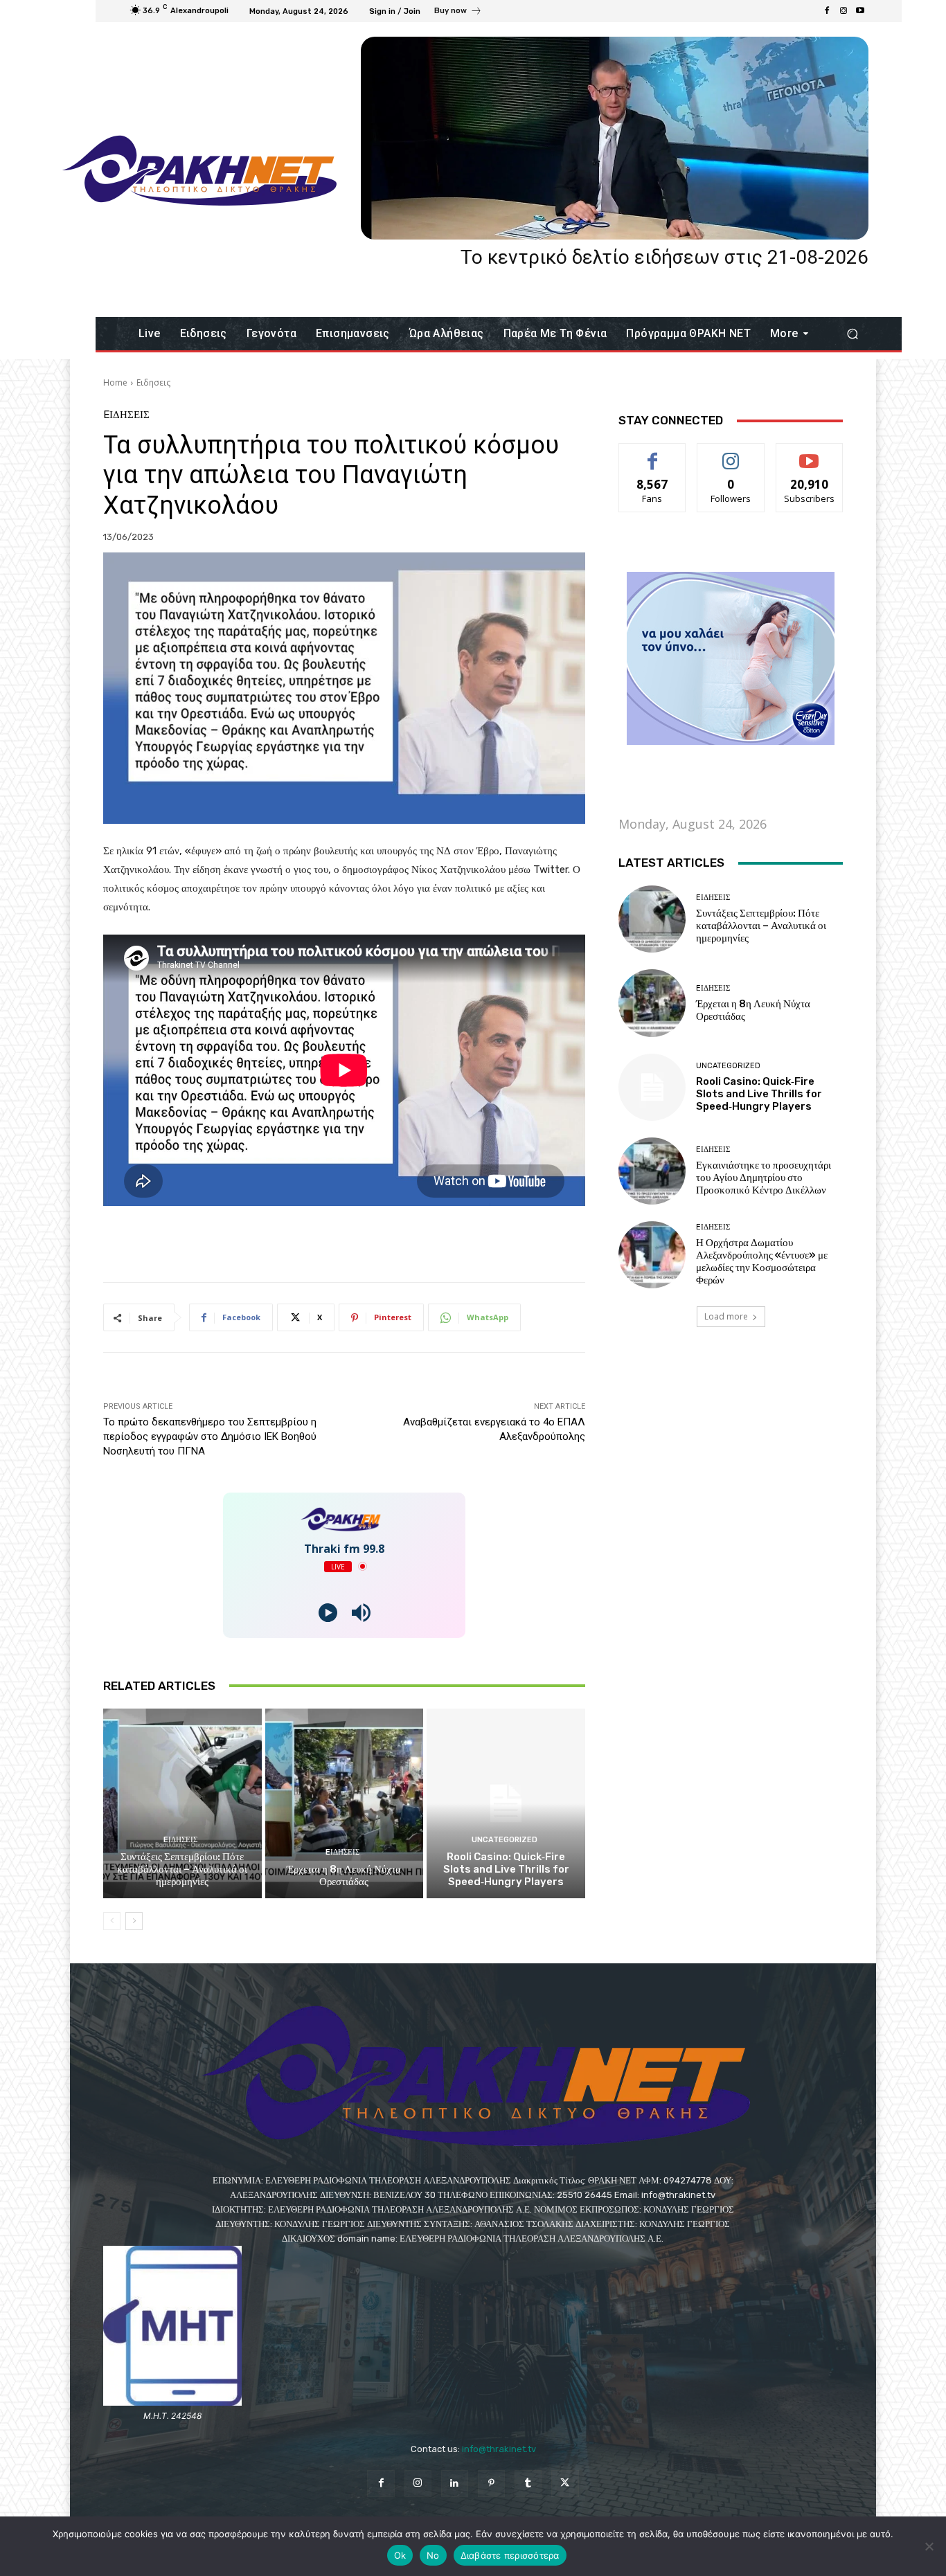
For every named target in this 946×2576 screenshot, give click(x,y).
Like (653, 454)
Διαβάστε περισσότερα (510, 2555)
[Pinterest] (491, 2484)
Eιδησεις (153, 382)
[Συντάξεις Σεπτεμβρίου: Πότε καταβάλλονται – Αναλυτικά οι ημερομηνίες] (182, 1803)
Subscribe (810, 454)
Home (115, 382)
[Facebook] (827, 11)
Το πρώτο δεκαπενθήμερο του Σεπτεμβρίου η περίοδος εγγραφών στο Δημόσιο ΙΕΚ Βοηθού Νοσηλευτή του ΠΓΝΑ (210, 1436)
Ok (400, 2555)
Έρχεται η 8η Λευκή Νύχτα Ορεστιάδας (344, 1875)
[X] (565, 2484)
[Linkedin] (455, 2484)
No (433, 2555)
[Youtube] (860, 11)
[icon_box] (458, 12)
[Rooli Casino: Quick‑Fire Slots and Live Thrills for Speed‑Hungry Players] (506, 1803)
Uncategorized (505, 1840)
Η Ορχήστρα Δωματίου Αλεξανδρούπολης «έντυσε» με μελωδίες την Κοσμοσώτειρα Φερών (762, 1261)
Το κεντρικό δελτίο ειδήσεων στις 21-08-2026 (664, 257)
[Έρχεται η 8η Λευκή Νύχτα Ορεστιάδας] (345, 1803)
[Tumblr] (528, 2484)
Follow (731, 454)
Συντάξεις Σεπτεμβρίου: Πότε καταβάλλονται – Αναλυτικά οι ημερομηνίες (182, 1869)
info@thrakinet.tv (499, 2449)
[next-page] (134, 1921)
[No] (929, 2546)
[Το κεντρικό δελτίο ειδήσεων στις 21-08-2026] (615, 138)
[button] (852, 334)
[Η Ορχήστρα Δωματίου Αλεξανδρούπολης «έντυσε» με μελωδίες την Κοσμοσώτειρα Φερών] (652, 1255)
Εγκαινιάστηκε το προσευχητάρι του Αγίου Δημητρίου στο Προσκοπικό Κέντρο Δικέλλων (764, 1178)
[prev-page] (112, 1921)
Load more (726, 1316)
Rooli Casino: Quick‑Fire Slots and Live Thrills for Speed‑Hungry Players (506, 1869)
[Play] (328, 1613)
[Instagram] (844, 11)
